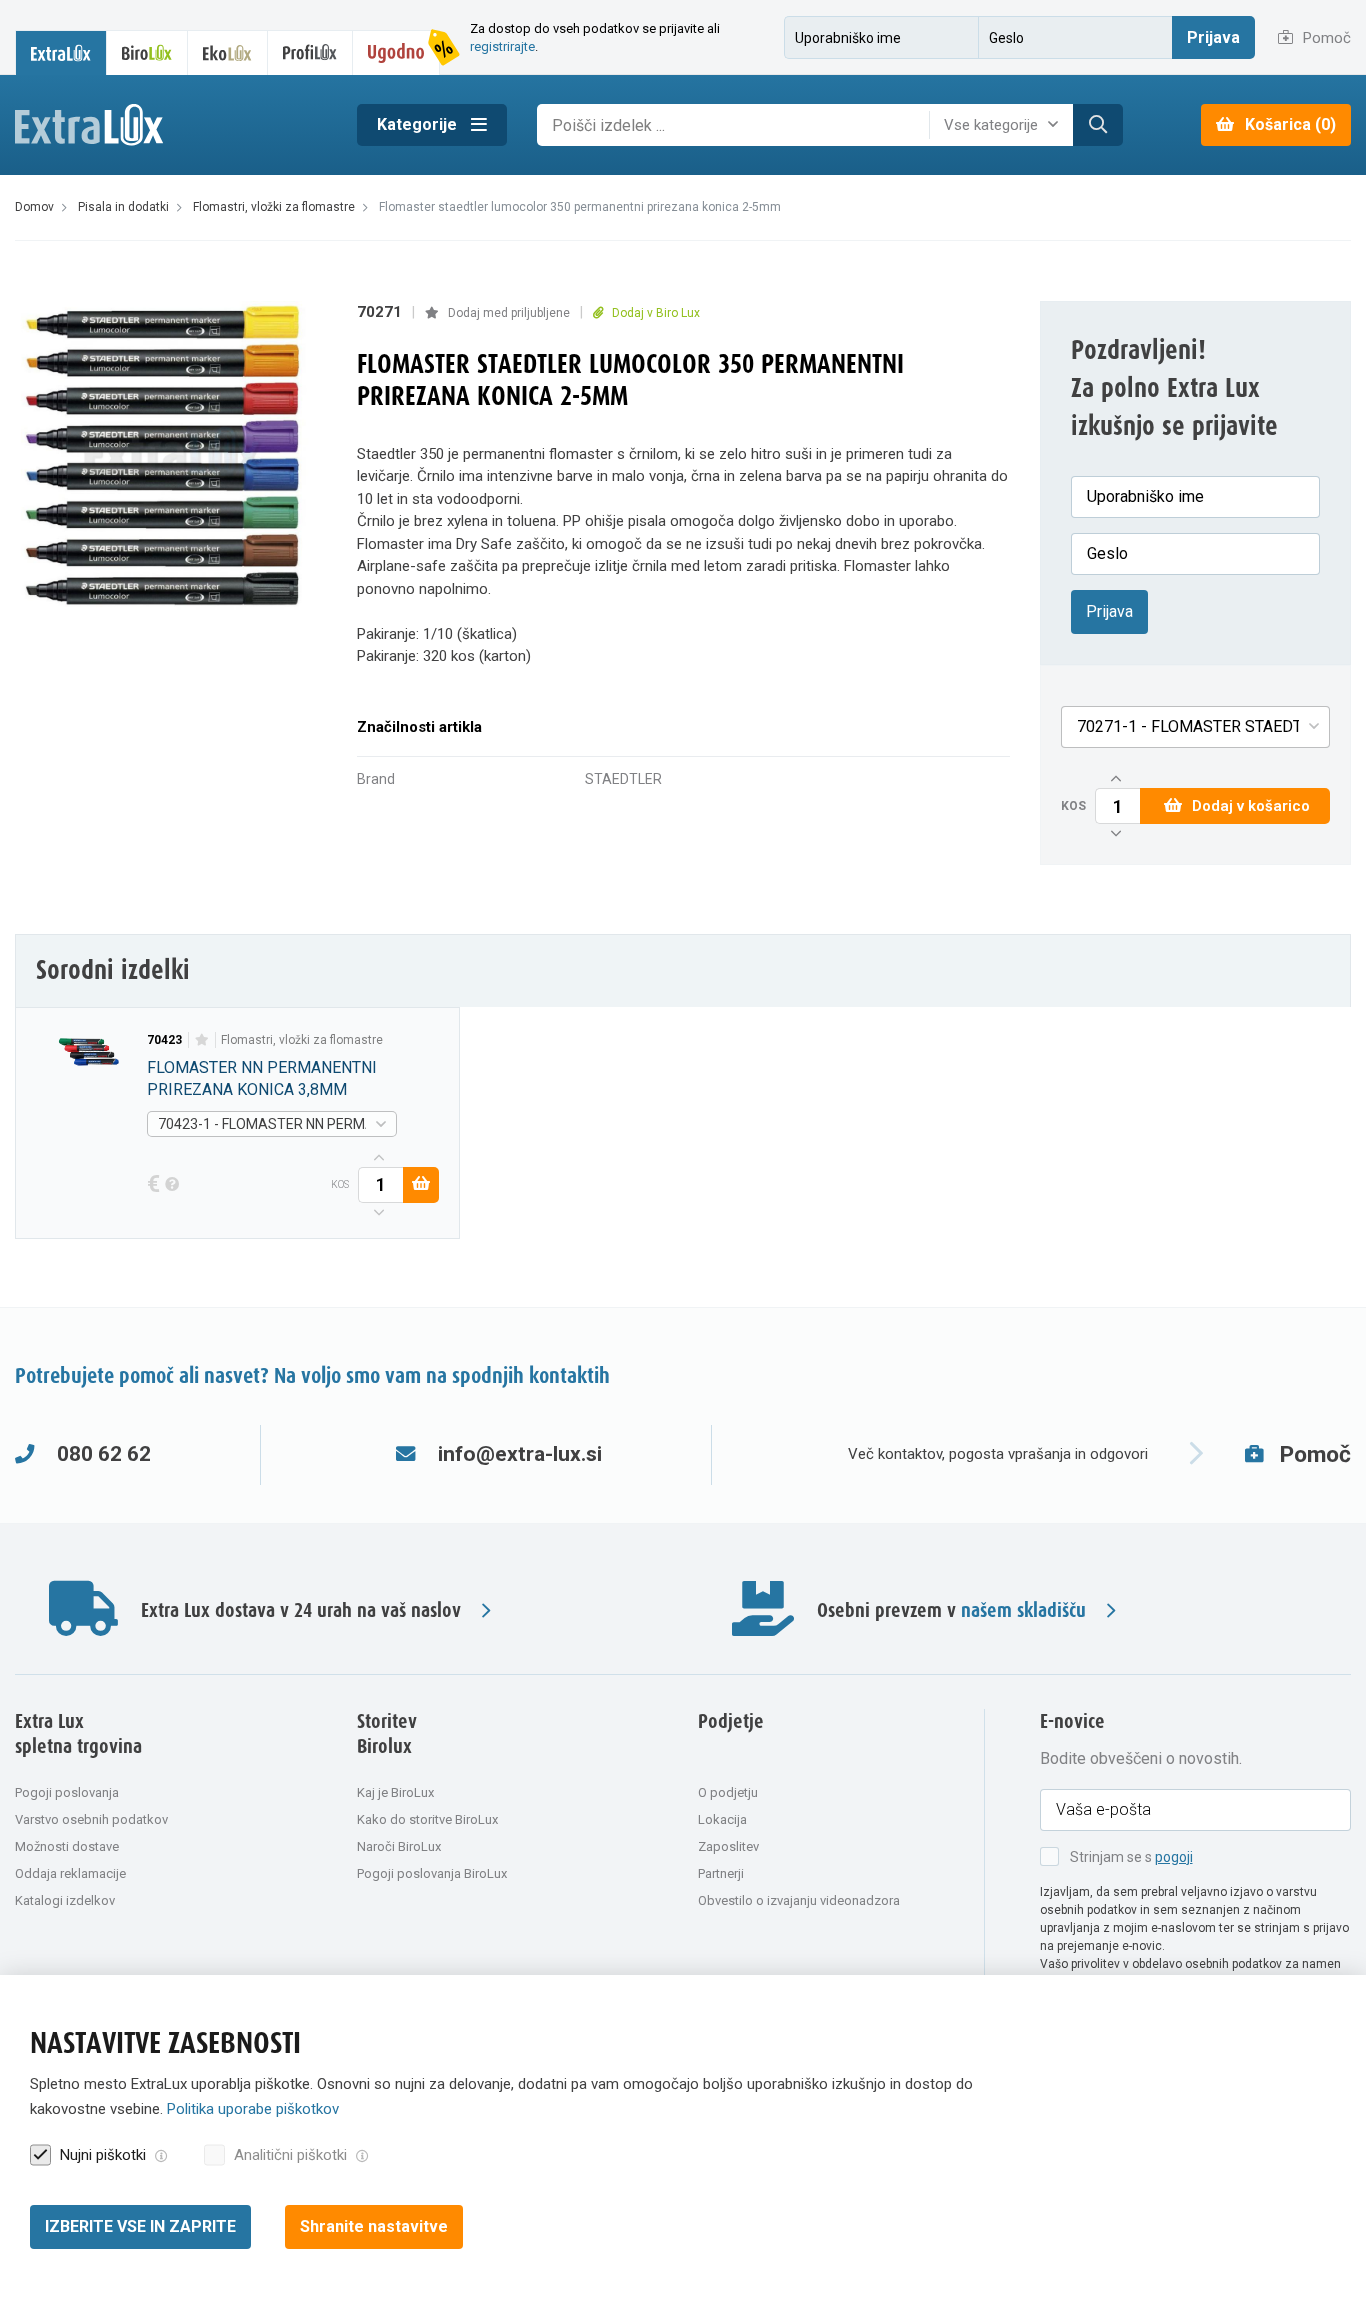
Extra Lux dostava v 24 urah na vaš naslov (301, 1610)
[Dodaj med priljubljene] (201, 1040)
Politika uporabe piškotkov (253, 2109)
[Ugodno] (396, 52)
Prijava (1213, 37)
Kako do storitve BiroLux (427, 1819)
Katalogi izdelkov (65, 1900)
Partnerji (721, 1873)
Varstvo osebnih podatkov (91, 1819)
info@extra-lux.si (520, 1454)
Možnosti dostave (67, 1846)
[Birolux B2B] (148, 52)
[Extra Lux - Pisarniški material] (171, 125)
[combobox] (1006, 125)
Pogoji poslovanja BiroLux (432, 1873)
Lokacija (722, 1819)
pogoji (1174, 1857)
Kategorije (419, 124)
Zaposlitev (728, 1846)
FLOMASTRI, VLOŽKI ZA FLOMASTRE (302, 1040)
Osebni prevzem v (951, 1610)
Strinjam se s (1131, 1857)
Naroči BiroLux (399, 1846)
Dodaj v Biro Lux (654, 313)
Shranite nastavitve (374, 2226)
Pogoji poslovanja (67, 1792)
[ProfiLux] (310, 52)
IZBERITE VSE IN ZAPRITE (140, 2226)
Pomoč (1325, 38)
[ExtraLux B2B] (61, 52)
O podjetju (728, 1792)
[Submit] (1098, 125)
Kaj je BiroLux (395, 1792)
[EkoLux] (228, 52)
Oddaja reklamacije (70, 1873)
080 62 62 (104, 1454)
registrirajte (502, 46)
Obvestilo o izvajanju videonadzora (799, 1900)
